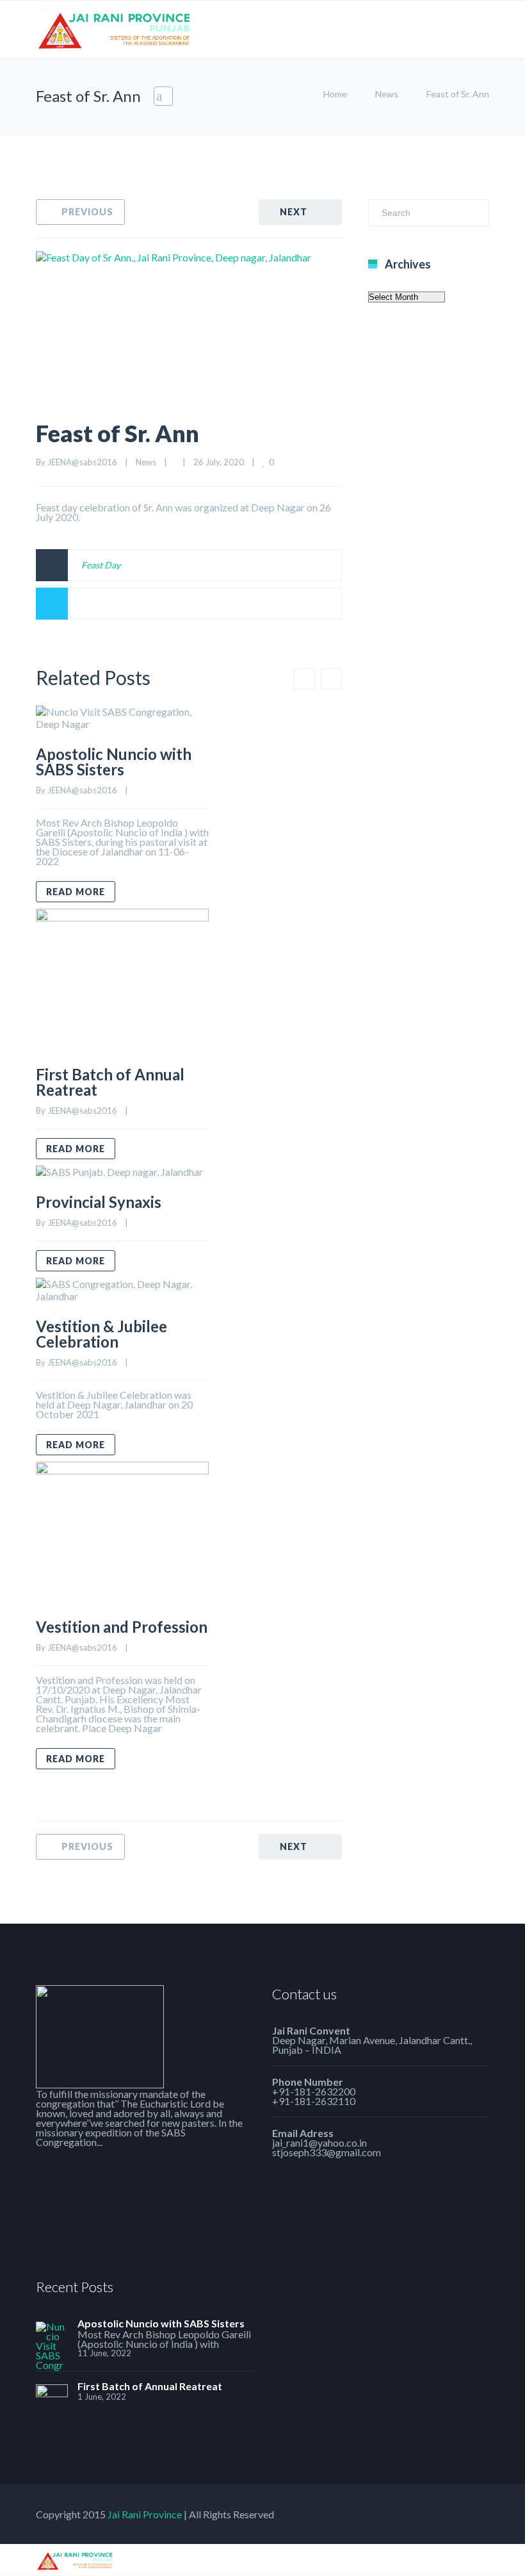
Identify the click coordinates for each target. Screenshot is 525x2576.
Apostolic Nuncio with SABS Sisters (114, 762)
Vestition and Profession (122, 1627)
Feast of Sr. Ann (117, 433)
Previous (87, 212)
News (387, 94)
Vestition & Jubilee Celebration (101, 1334)
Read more (76, 892)
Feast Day (101, 565)
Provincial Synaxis (99, 1202)
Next (294, 212)
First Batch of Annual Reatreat (110, 1082)
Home (335, 94)
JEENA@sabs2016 (82, 462)
